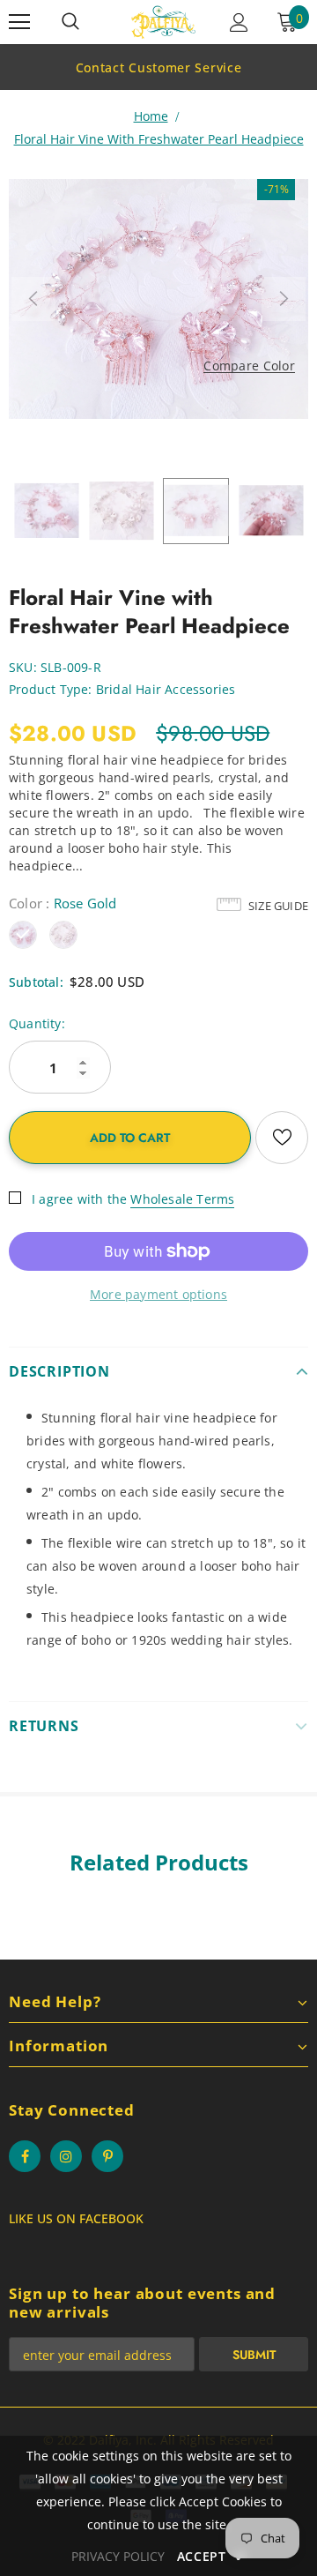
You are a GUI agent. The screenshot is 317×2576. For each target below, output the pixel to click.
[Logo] (163, 22)
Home (151, 116)
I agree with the (79, 1199)
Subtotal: (36, 982)
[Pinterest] (107, 2156)
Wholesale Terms (182, 1199)
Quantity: (37, 1023)
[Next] (284, 299)
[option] (158, 67)
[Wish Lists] (282, 1138)
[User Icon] (239, 22)
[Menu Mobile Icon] (19, 22)
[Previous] (33, 299)
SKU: (23, 667)
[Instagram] (66, 2156)
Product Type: (51, 689)
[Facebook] (25, 2156)
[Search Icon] (70, 22)
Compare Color (249, 366)
